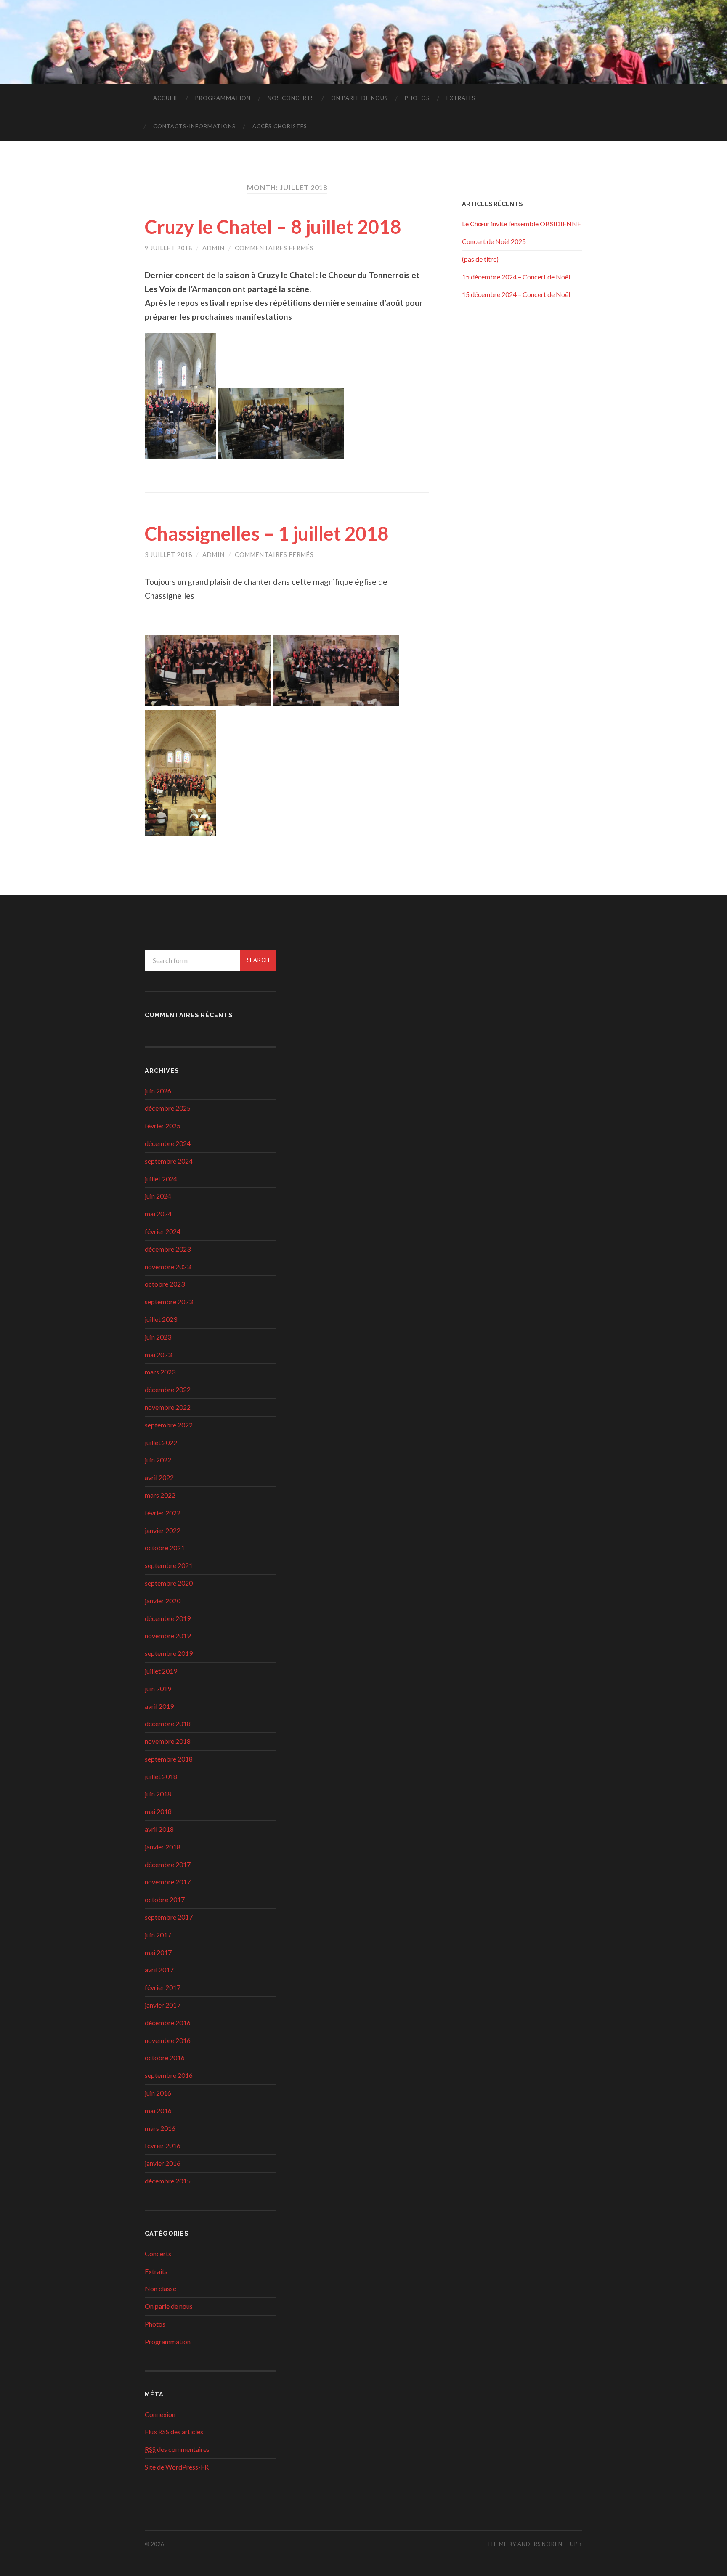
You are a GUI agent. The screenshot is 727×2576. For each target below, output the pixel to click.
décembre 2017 (168, 1864)
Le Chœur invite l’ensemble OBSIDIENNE (521, 224)
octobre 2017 (165, 1899)
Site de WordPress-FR (177, 2467)
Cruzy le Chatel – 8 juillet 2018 (273, 227)
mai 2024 (158, 1214)
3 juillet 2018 (168, 555)
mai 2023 (158, 1354)
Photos (417, 98)
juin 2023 (158, 1337)
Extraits (461, 98)
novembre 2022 (168, 1407)
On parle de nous (360, 98)
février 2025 (163, 1126)
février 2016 (163, 2145)
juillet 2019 (161, 1671)
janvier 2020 (163, 1601)
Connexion (160, 2414)
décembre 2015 (168, 2181)
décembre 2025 (168, 1108)
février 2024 (163, 1231)
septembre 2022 (169, 1425)
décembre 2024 (168, 1143)
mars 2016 (160, 2128)
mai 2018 (158, 1811)
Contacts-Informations (194, 126)
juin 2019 (158, 1689)
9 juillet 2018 (168, 248)
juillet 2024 (161, 1179)
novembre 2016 (168, 2040)
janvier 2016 (163, 2163)
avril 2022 (159, 1477)
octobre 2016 (165, 2057)
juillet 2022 (161, 1442)
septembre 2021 (169, 1565)
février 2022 (163, 1513)
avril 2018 (159, 1829)
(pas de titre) (480, 259)
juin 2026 (158, 1091)
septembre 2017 (169, 1917)
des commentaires (177, 2449)
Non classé (161, 2288)
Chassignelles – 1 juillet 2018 (267, 533)
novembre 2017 (168, 1882)
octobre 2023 (165, 1284)
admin (214, 248)
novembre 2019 (168, 1636)
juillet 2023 (161, 1319)
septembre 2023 (169, 1301)
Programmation (223, 98)
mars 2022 (160, 1495)
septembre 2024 (169, 1161)
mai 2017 (158, 1952)
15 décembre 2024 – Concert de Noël (516, 277)
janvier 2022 (163, 1530)
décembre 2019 (168, 1618)
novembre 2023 (168, 1267)
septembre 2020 (169, 1583)
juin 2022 (158, 1460)
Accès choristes (280, 126)
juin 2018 (158, 1794)
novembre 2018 (168, 1741)
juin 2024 (158, 1196)
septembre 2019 (169, 1653)
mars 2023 (160, 1372)
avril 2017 (159, 1970)
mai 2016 (158, 2110)
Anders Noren (540, 2544)
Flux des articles (174, 2431)
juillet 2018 (161, 1776)
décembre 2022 (168, 1389)
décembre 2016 (168, 2023)
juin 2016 (158, 2093)
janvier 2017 (163, 2005)
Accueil (166, 98)
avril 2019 (159, 1706)
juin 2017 (158, 1935)
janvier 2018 (163, 1847)
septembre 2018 (169, 1759)
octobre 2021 (165, 1548)
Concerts (158, 2254)
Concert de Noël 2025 (494, 241)
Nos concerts (291, 98)
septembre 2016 (169, 2075)
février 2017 (163, 1987)
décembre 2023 (168, 1249)
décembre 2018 (168, 1723)
